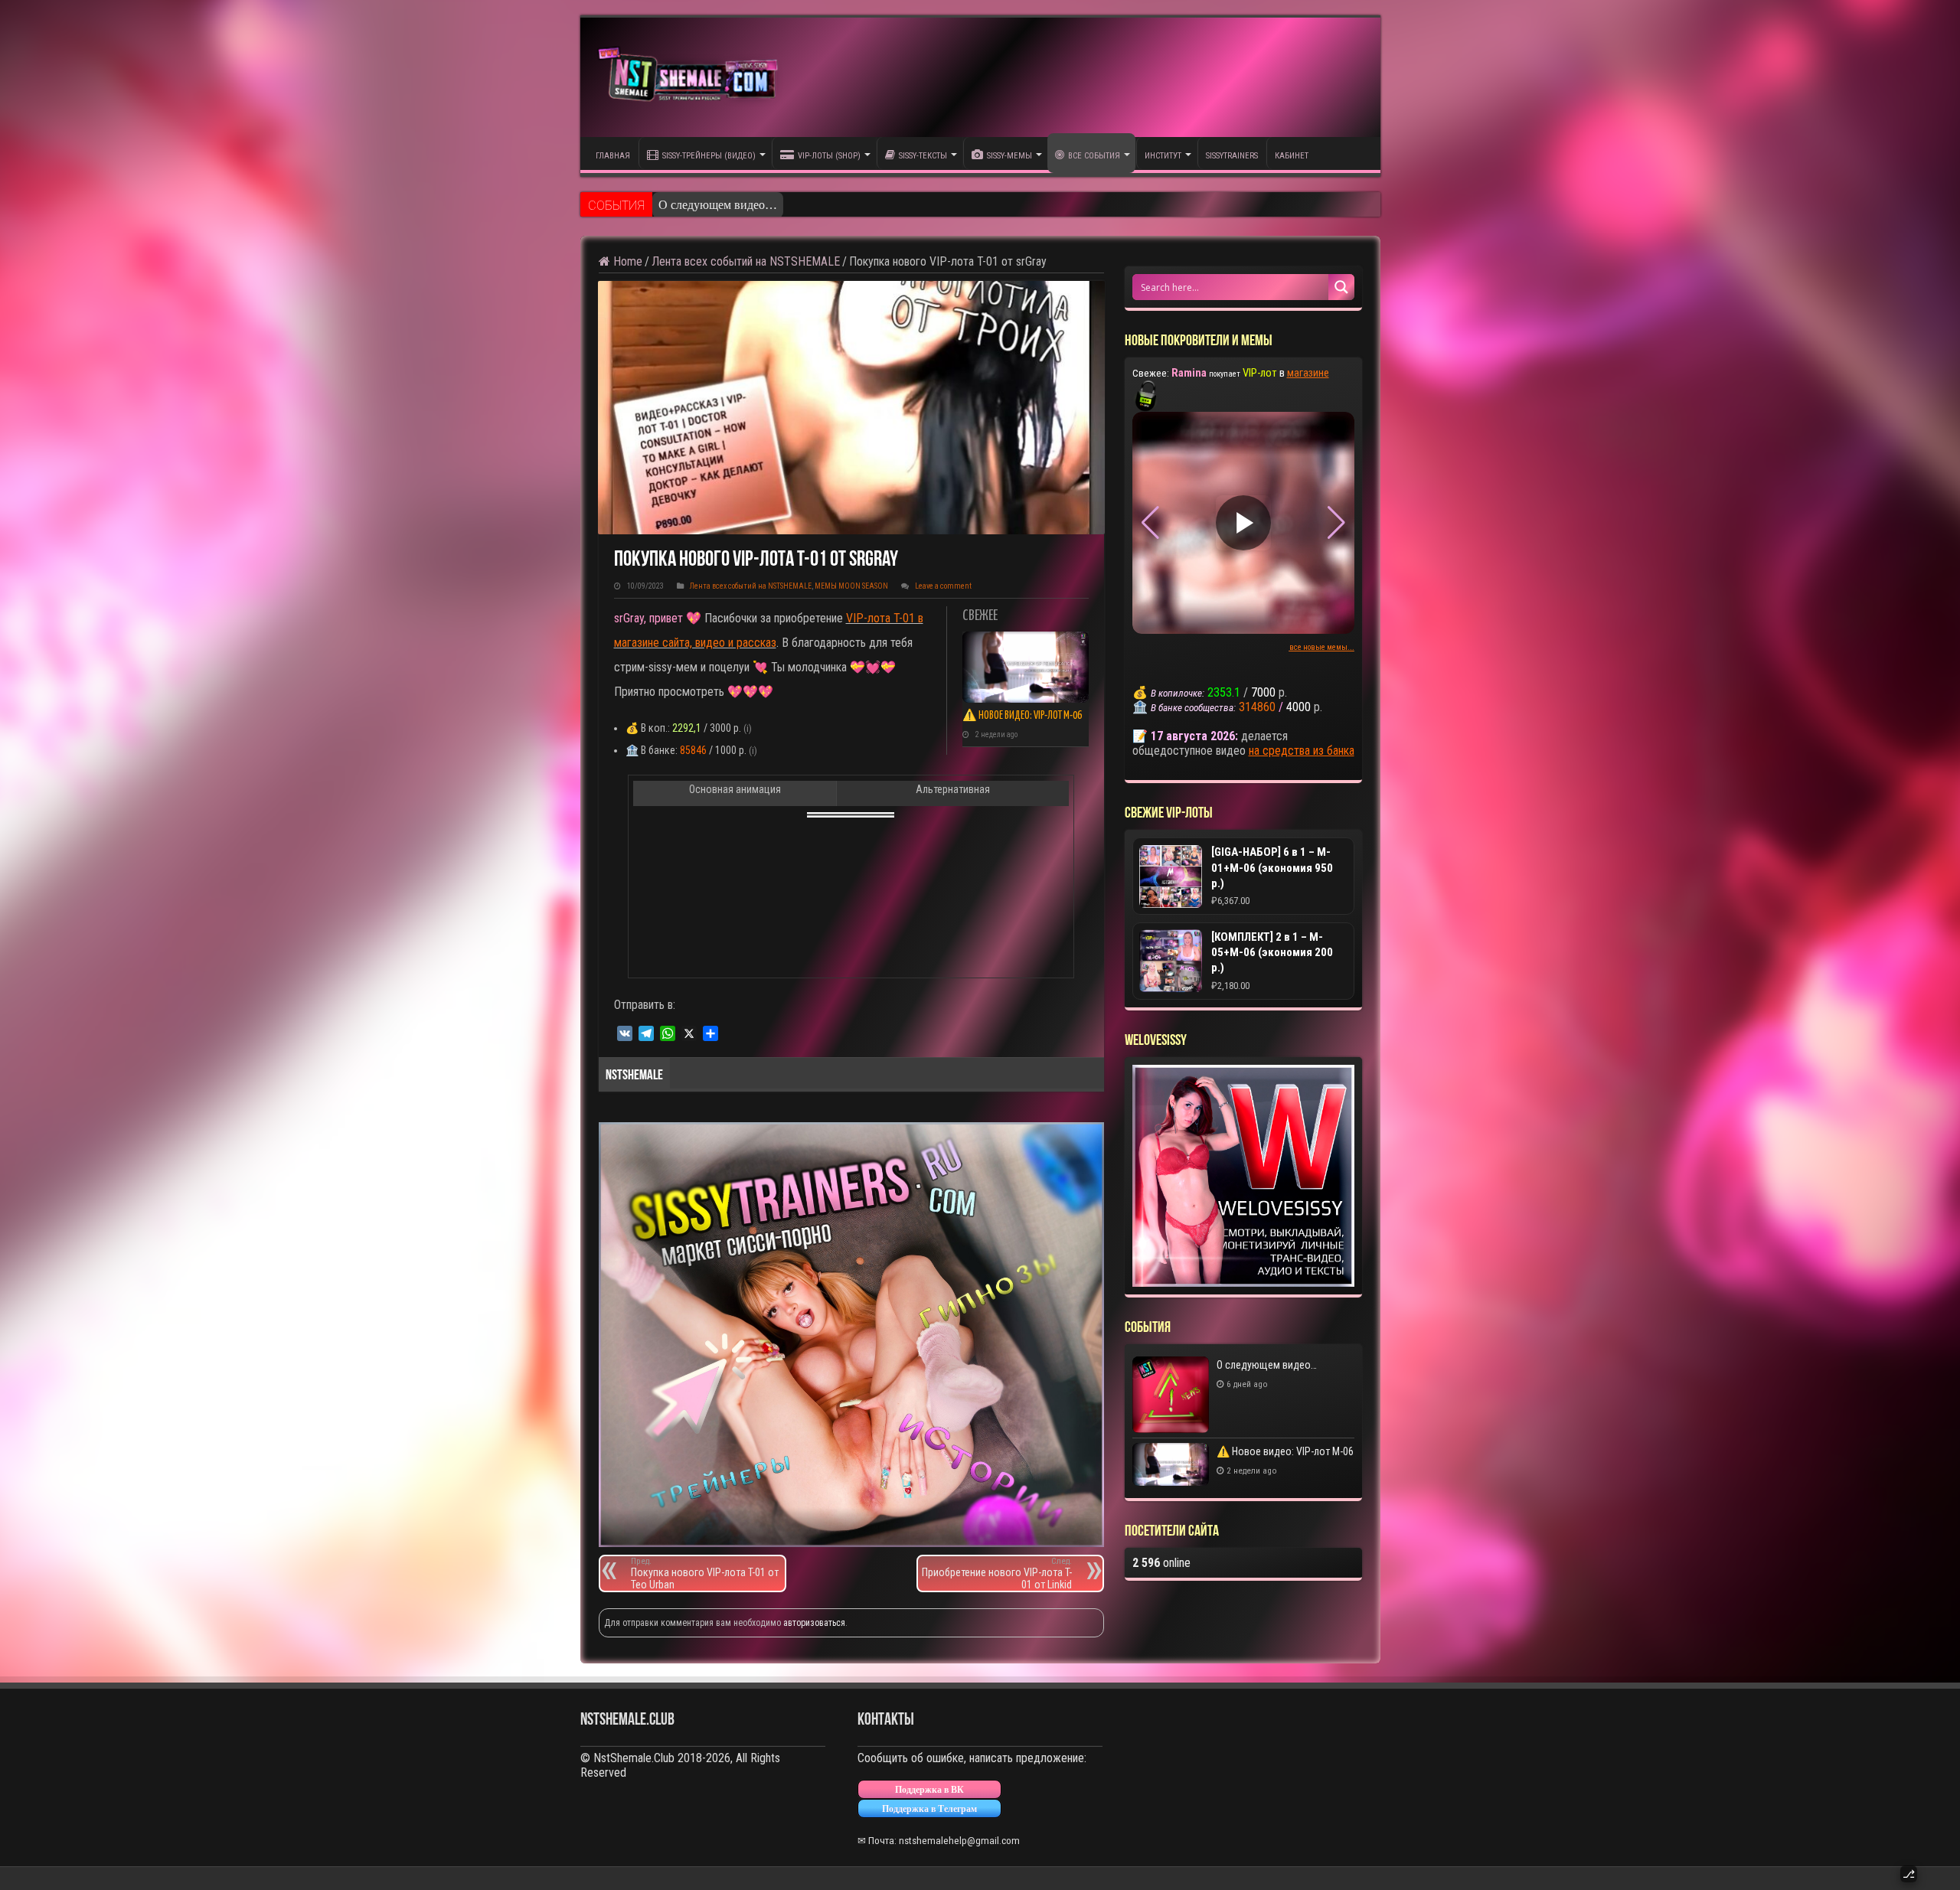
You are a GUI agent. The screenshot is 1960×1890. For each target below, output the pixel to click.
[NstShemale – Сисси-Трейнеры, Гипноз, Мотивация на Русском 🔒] (691, 77)
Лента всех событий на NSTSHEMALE (746, 261)
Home (626, 261)
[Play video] (1243, 523)
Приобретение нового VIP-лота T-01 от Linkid (997, 1573)
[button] (1336, 523)
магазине (1308, 373)
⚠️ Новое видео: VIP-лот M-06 (1022, 716)
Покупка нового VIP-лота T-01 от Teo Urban (705, 1573)
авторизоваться (814, 1623)
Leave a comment (943, 586)
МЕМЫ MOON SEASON (851, 586)
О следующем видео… (718, 205)
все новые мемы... (1322, 647)
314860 (1257, 707)
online (1161, 1563)
